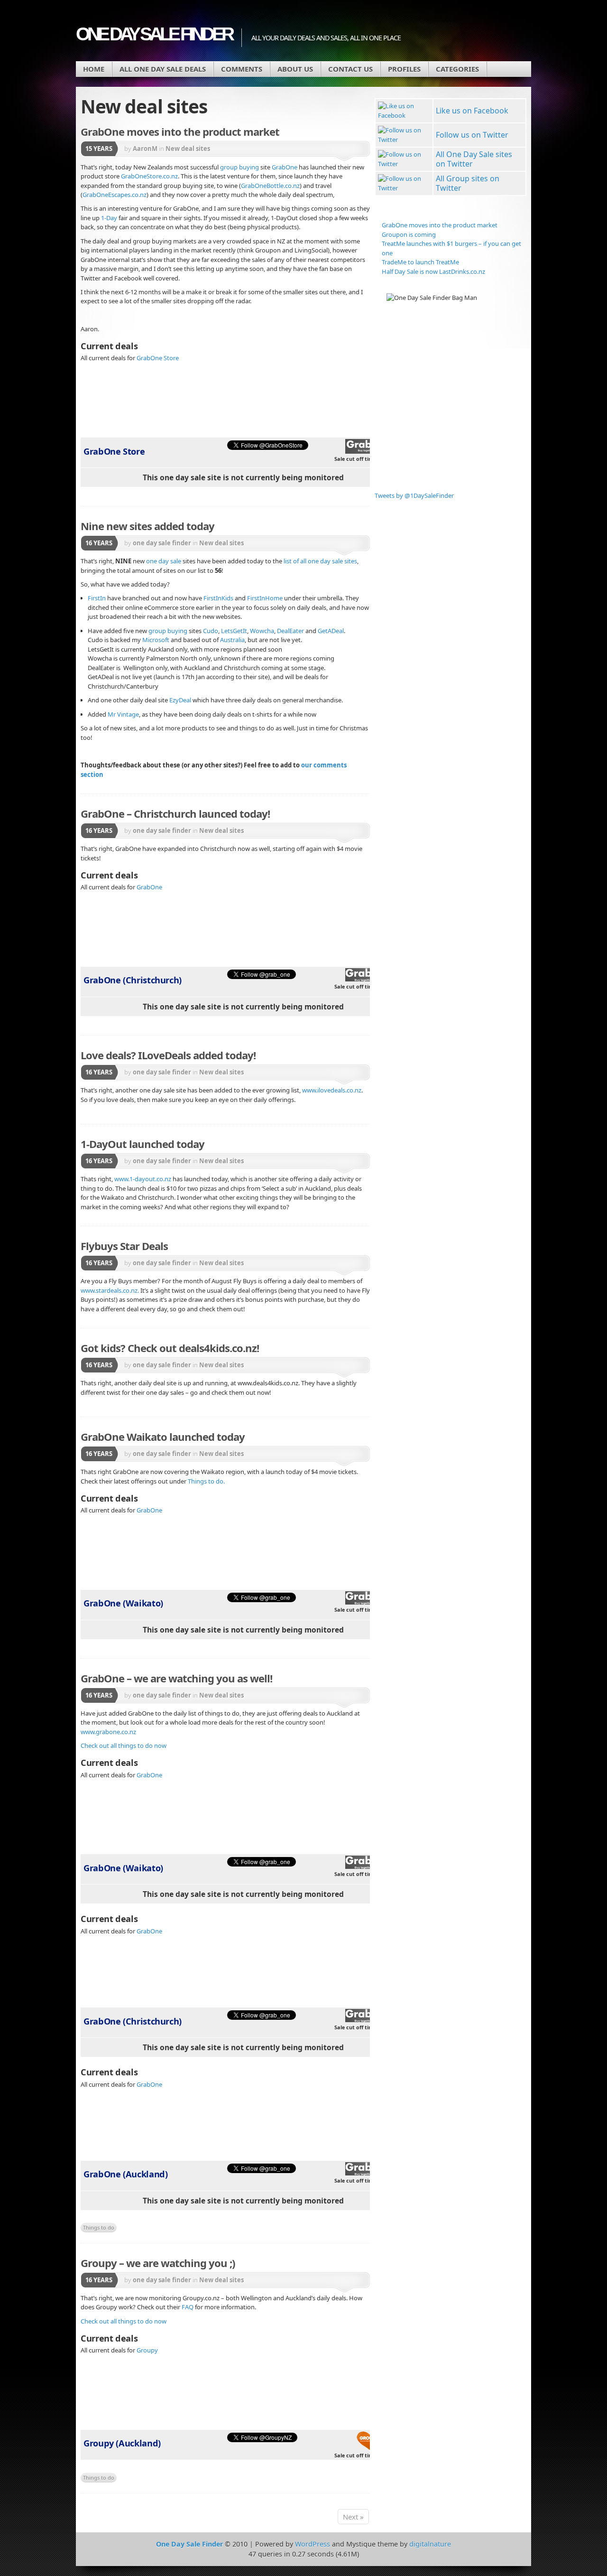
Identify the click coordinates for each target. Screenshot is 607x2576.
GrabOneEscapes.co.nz (115, 195)
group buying (239, 167)
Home (94, 69)
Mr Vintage (123, 714)
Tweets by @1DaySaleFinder (414, 495)
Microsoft (156, 640)
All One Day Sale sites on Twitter (474, 159)
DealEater (290, 631)
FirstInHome (265, 598)
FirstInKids (218, 598)
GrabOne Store (158, 358)
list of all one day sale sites (320, 561)
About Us (295, 69)
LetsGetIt (234, 631)
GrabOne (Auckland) (125, 2174)
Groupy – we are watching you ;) (158, 2263)
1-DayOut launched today (143, 1144)
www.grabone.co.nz (108, 1732)
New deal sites (188, 149)
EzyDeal (180, 700)
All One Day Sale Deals (163, 69)
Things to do (99, 2227)
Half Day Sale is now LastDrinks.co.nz (433, 271)
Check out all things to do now (124, 1745)
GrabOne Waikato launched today (163, 1437)
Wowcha (262, 631)
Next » (353, 2517)
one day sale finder (162, 543)
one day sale (164, 561)
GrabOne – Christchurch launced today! (175, 813)
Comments (242, 69)
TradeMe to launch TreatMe (420, 262)
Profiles (404, 69)
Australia (232, 640)
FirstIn (97, 598)
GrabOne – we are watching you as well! (176, 1678)
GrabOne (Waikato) (123, 1603)
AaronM (145, 149)
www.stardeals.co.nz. (110, 1290)
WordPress (313, 2544)
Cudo (211, 631)
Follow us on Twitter (472, 135)
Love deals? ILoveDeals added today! (168, 1055)
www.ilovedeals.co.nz (332, 1090)
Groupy (147, 2350)
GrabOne (285, 167)
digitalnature (430, 2544)
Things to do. (206, 1481)
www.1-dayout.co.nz (143, 1179)
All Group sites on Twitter (468, 183)
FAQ (188, 2307)
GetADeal (331, 631)
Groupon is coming (409, 234)
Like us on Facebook (472, 111)
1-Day (109, 218)
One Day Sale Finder (154, 34)
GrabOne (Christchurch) (133, 980)
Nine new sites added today (147, 526)
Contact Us (350, 69)
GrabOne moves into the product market (180, 131)
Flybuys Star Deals (124, 1246)
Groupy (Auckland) (122, 2443)
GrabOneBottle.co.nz (270, 186)
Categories (457, 69)
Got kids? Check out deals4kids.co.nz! (170, 1348)
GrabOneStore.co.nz (149, 176)
